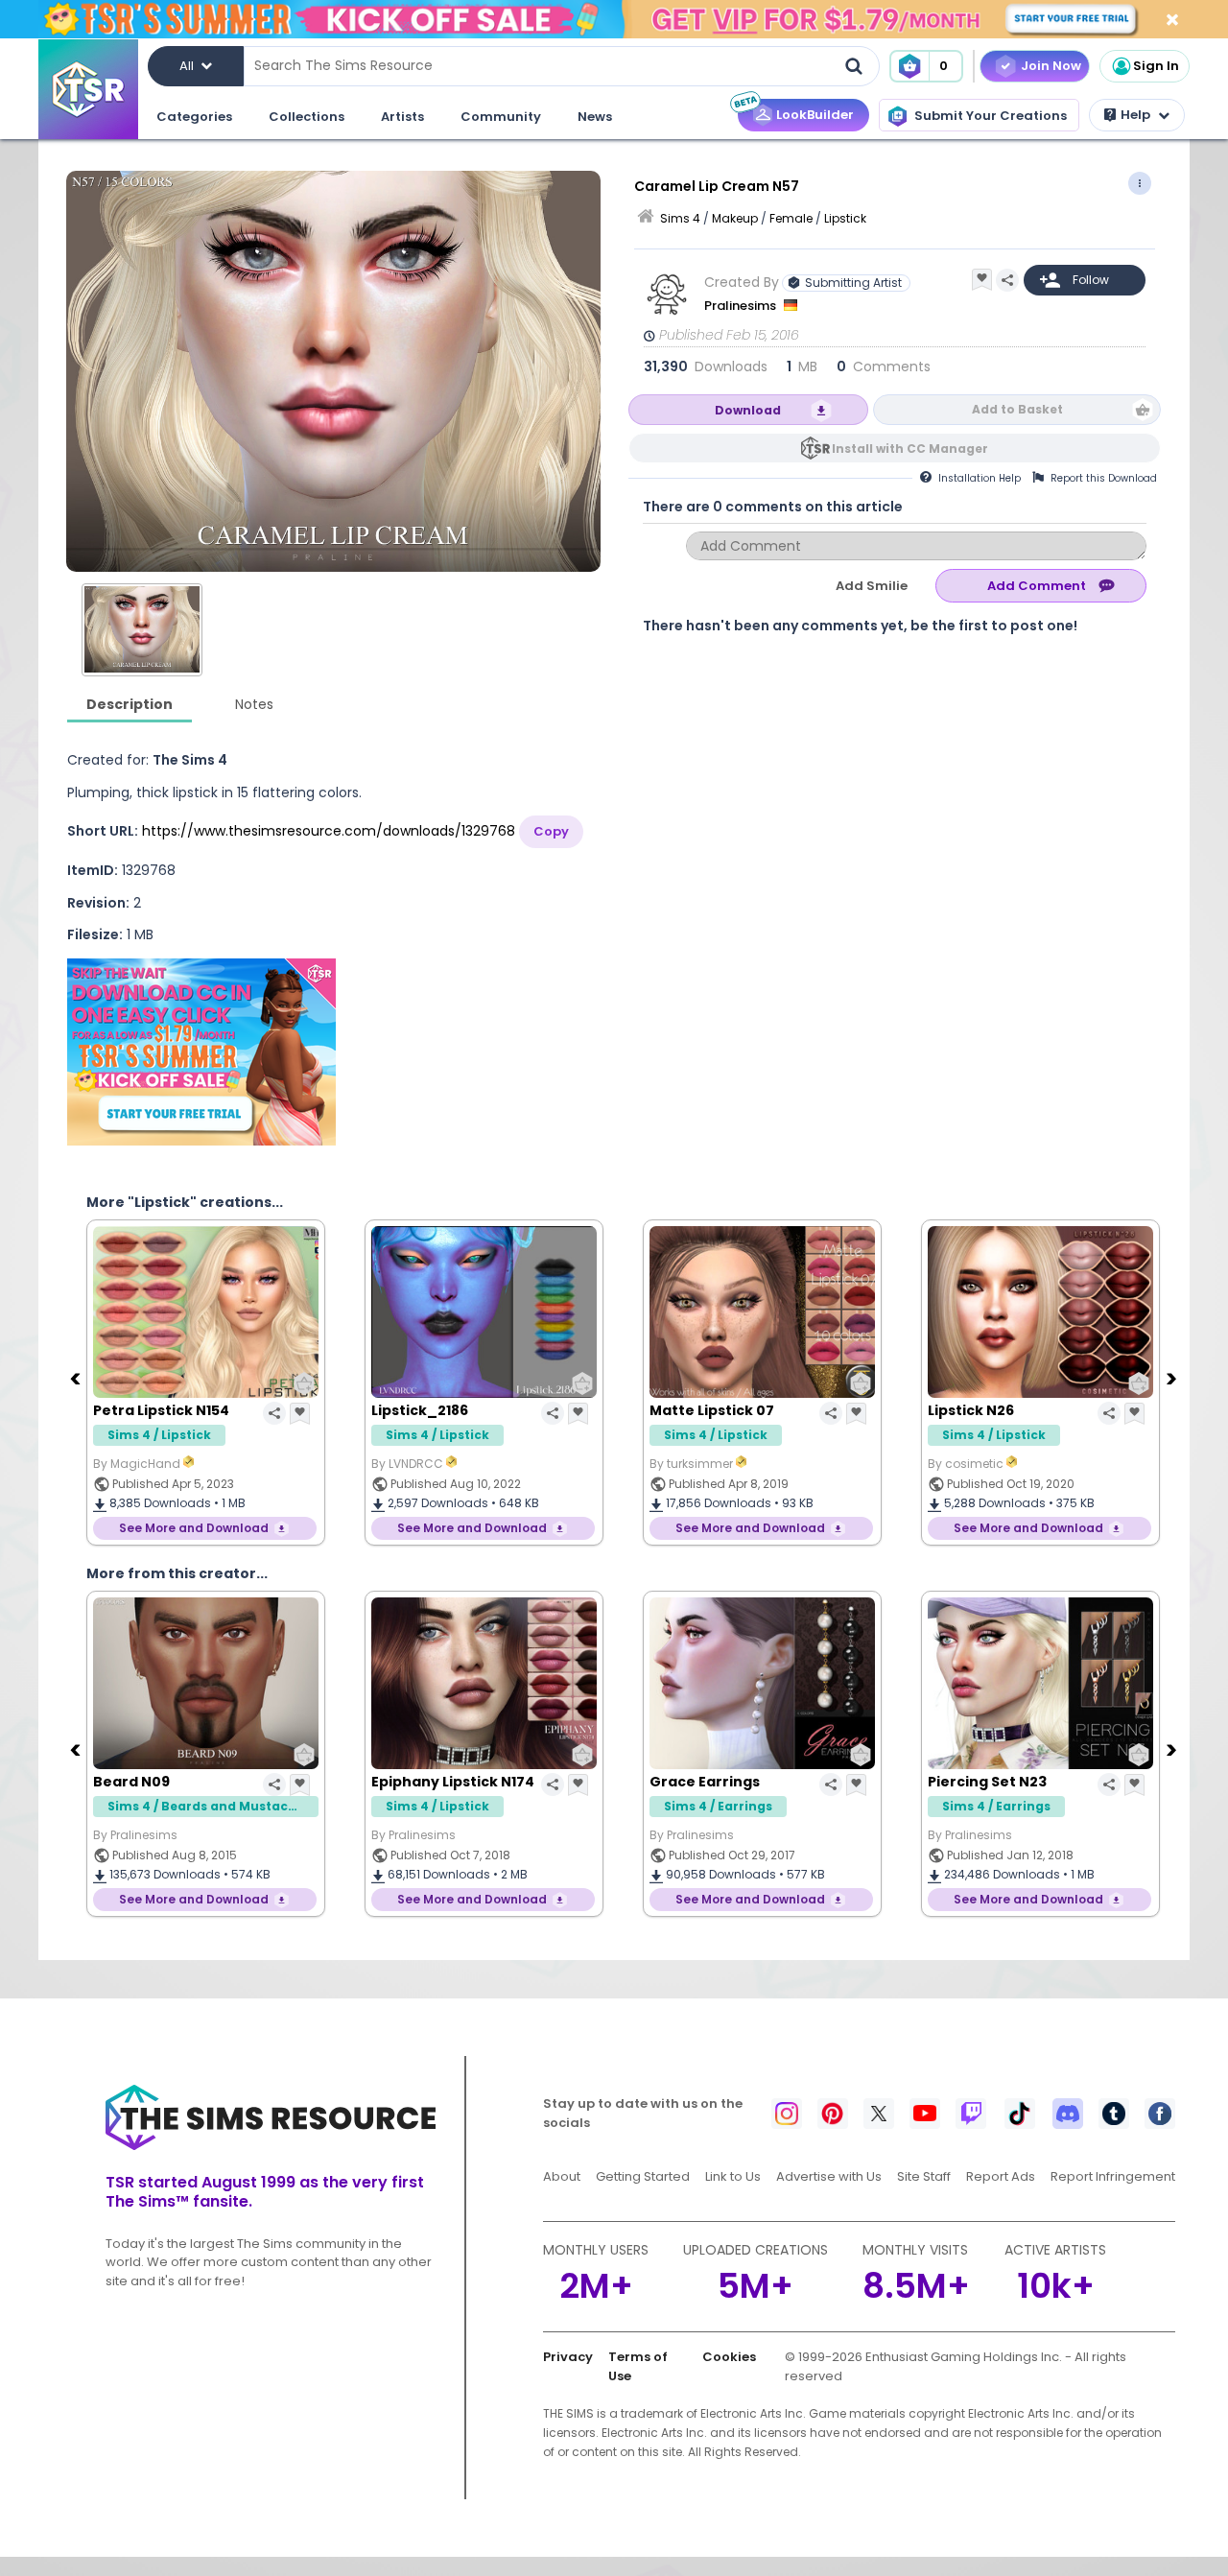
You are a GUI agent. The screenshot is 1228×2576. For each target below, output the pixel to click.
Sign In (1156, 66)
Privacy (568, 2357)
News (595, 117)
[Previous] (77, 1378)
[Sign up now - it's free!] (201, 1052)
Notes (254, 704)
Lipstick (845, 218)
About (562, 2176)
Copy (551, 831)
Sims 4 (680, 218)
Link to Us (733, 2176)
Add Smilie (872, 586)
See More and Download (194, 1528)
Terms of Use (638, 2366)
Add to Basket (1017, 409)
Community (501, 117)
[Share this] (1007, 280)
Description (130, 704)
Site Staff (924, 2176)
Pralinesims (742, 306)
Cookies (729, 2357)
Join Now (1051, 66)
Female (791, 218)
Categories (194, 117)
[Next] (1173, 1378)
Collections (307, 117)
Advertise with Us (829, 2176)
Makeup (735, 218)
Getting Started (643, 2176)
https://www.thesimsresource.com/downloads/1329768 (329, 831)
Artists (402, 117)
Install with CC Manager (910, 449)
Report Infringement (1113, 2176)
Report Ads (1001, 2176)
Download (748, 410)
